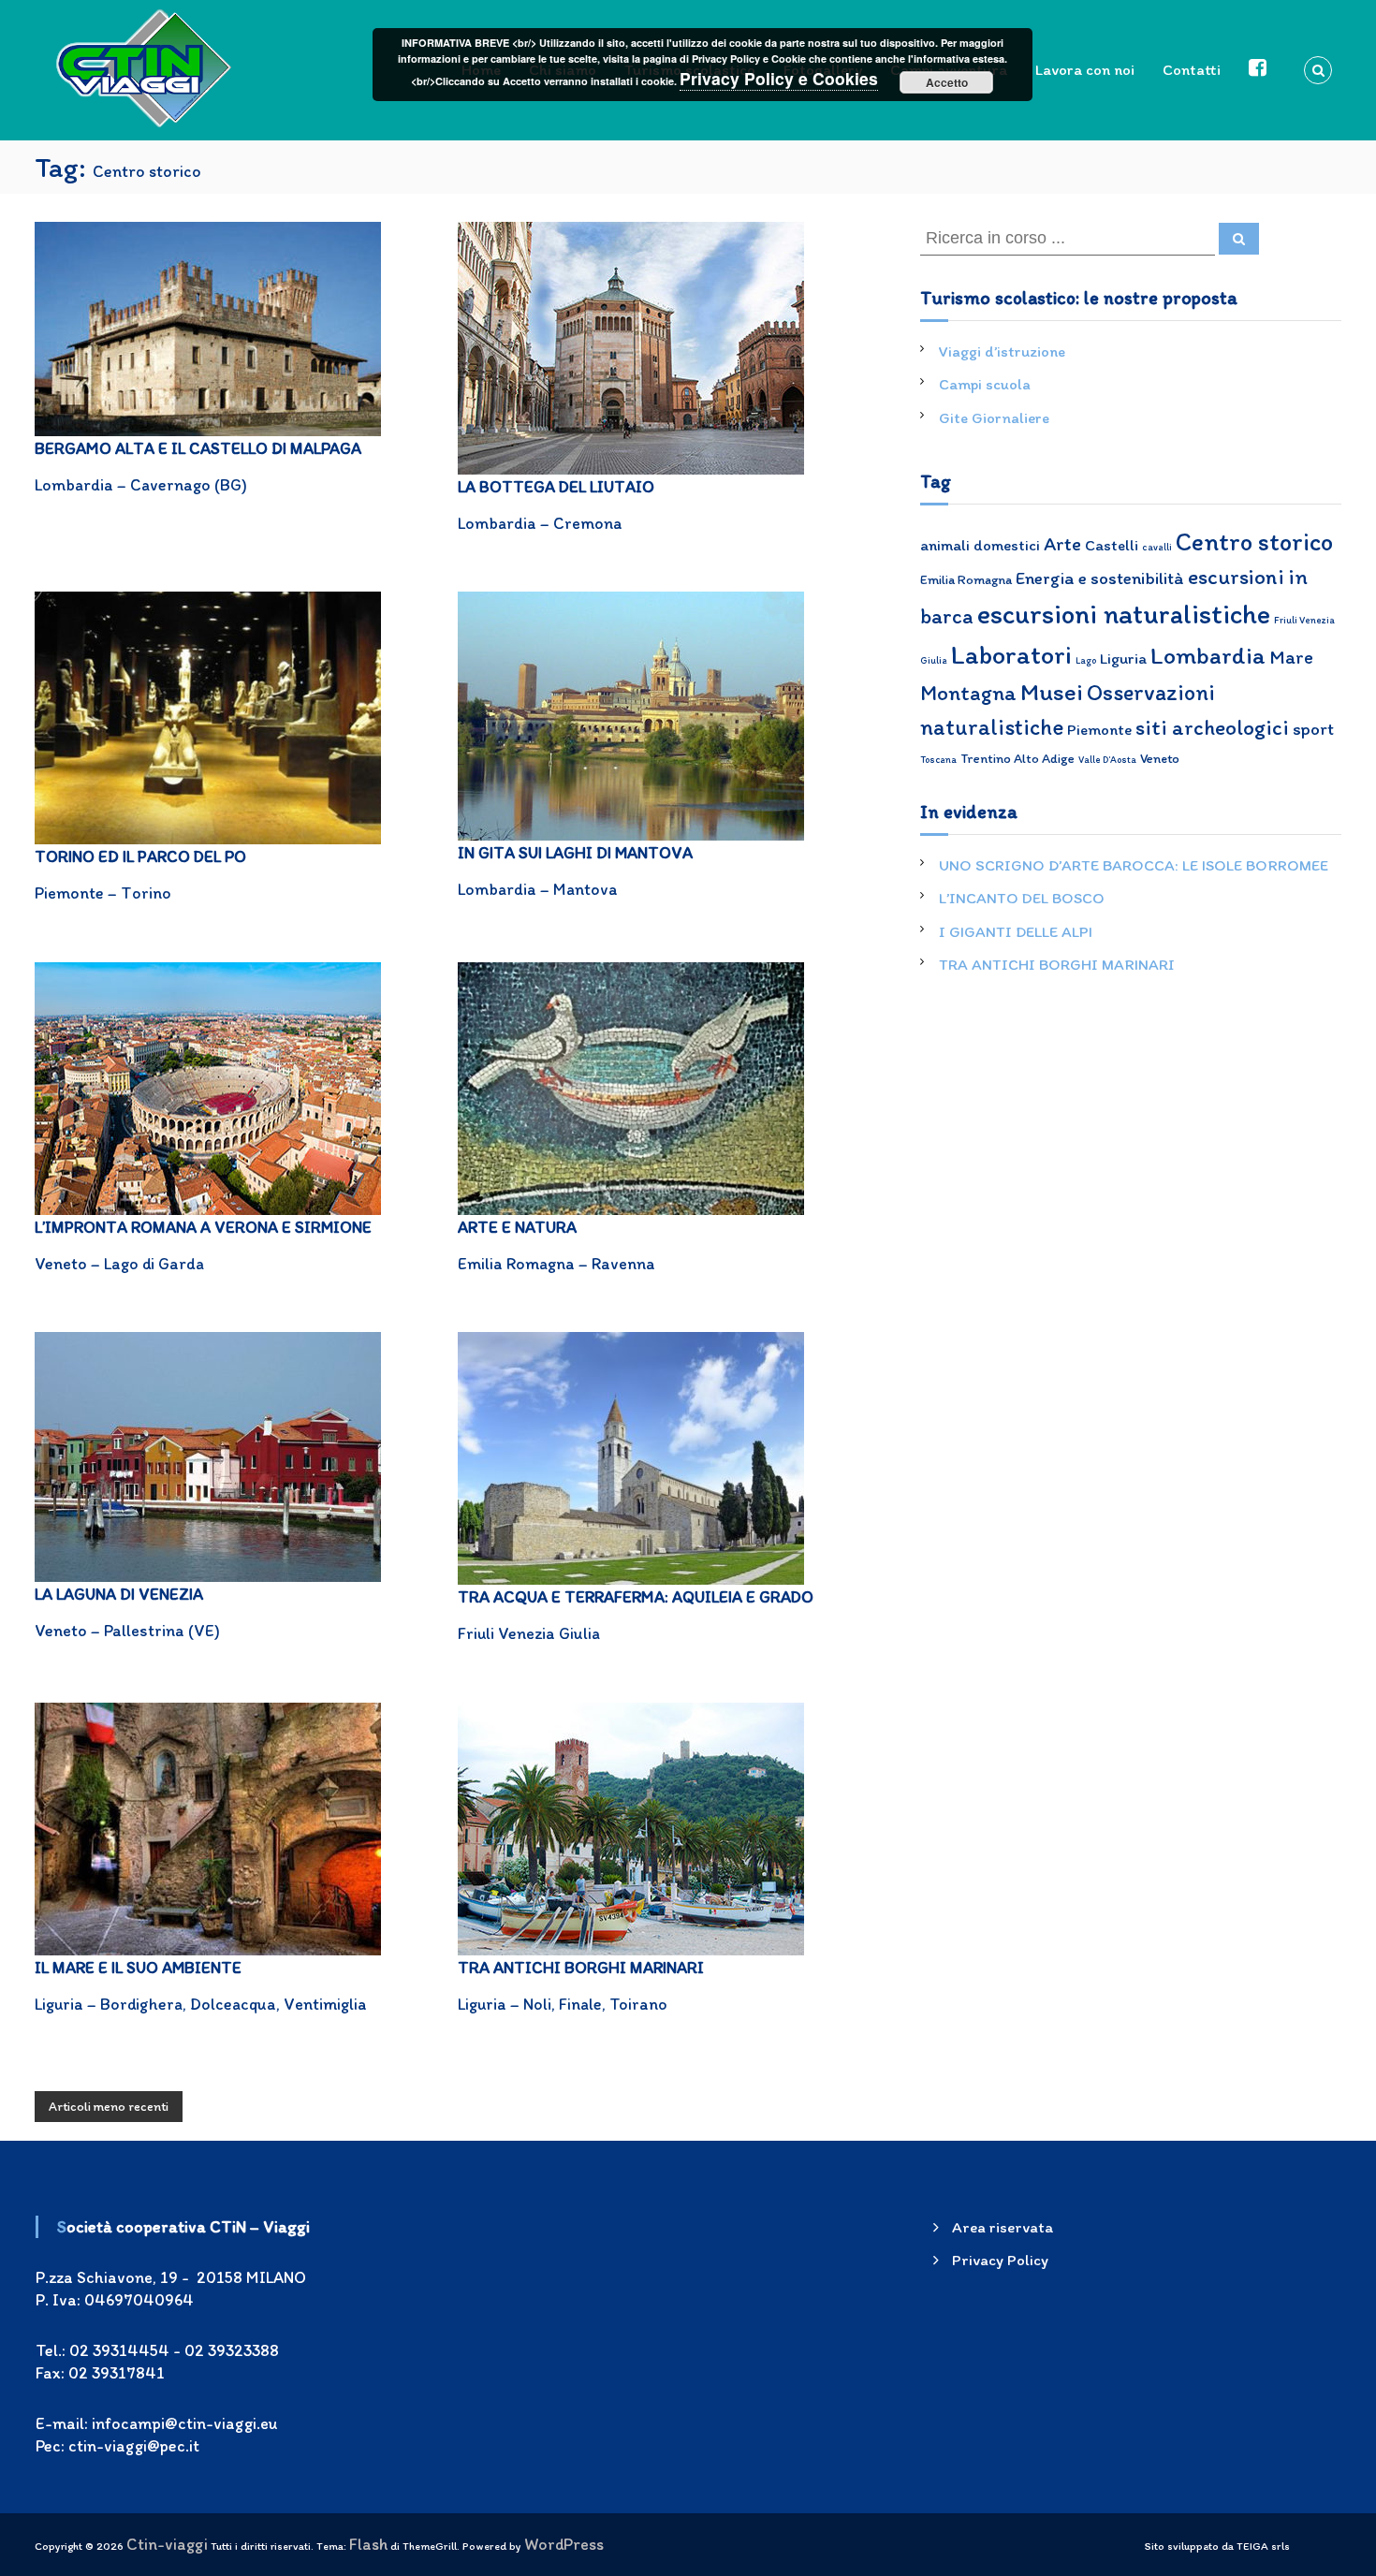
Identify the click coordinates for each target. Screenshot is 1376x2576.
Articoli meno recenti (109, 2107)
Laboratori (1011, 654)
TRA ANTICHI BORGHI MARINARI (581, 1967)
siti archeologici (1212, 727)
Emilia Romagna (966, 579)
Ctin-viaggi (167, 2544)
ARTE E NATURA (517, 1227)
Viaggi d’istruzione (1002, 351)
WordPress (564, 2544)
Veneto (1160, 758)
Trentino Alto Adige (1017, 758)
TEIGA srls (1263, 2546)
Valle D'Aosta (1107, 760)
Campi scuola (985, 384)
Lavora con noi (1085, 69)
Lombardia (1208, 655)
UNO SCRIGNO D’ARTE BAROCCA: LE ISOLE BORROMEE (1134, 865)
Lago (1086, 660)
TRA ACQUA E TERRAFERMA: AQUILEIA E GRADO (636, 1596)
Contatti (1192, 69)
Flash (368, 2544)
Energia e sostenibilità (1100, 578)
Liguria (1123, 658)
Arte (1062, 543)
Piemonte (1099, 729)
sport (1313, 729)
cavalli (1157, 547)
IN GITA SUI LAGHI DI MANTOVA (575, 852)
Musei (1052, 692)
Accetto (947, 82)
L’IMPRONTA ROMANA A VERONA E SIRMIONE (203, 1227)
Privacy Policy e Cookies (779, 78)
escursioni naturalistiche (1124, 614)
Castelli (1112, 545)
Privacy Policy (1000, 2260)
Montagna (968, 693)
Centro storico (1254, 542)
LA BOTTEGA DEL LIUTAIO (556, 486)
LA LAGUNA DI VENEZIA (119, 1594)
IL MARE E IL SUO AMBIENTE (138, 1967)
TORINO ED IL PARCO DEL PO (140, 856)
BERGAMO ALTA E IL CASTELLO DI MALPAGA (198, 448)
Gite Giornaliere (994, 417)
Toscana (938, 760)
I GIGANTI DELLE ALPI (1016, 931)
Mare (1291, 657)
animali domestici (980, 545)
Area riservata (1003, 2227)
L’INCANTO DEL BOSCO (1022, 898)
